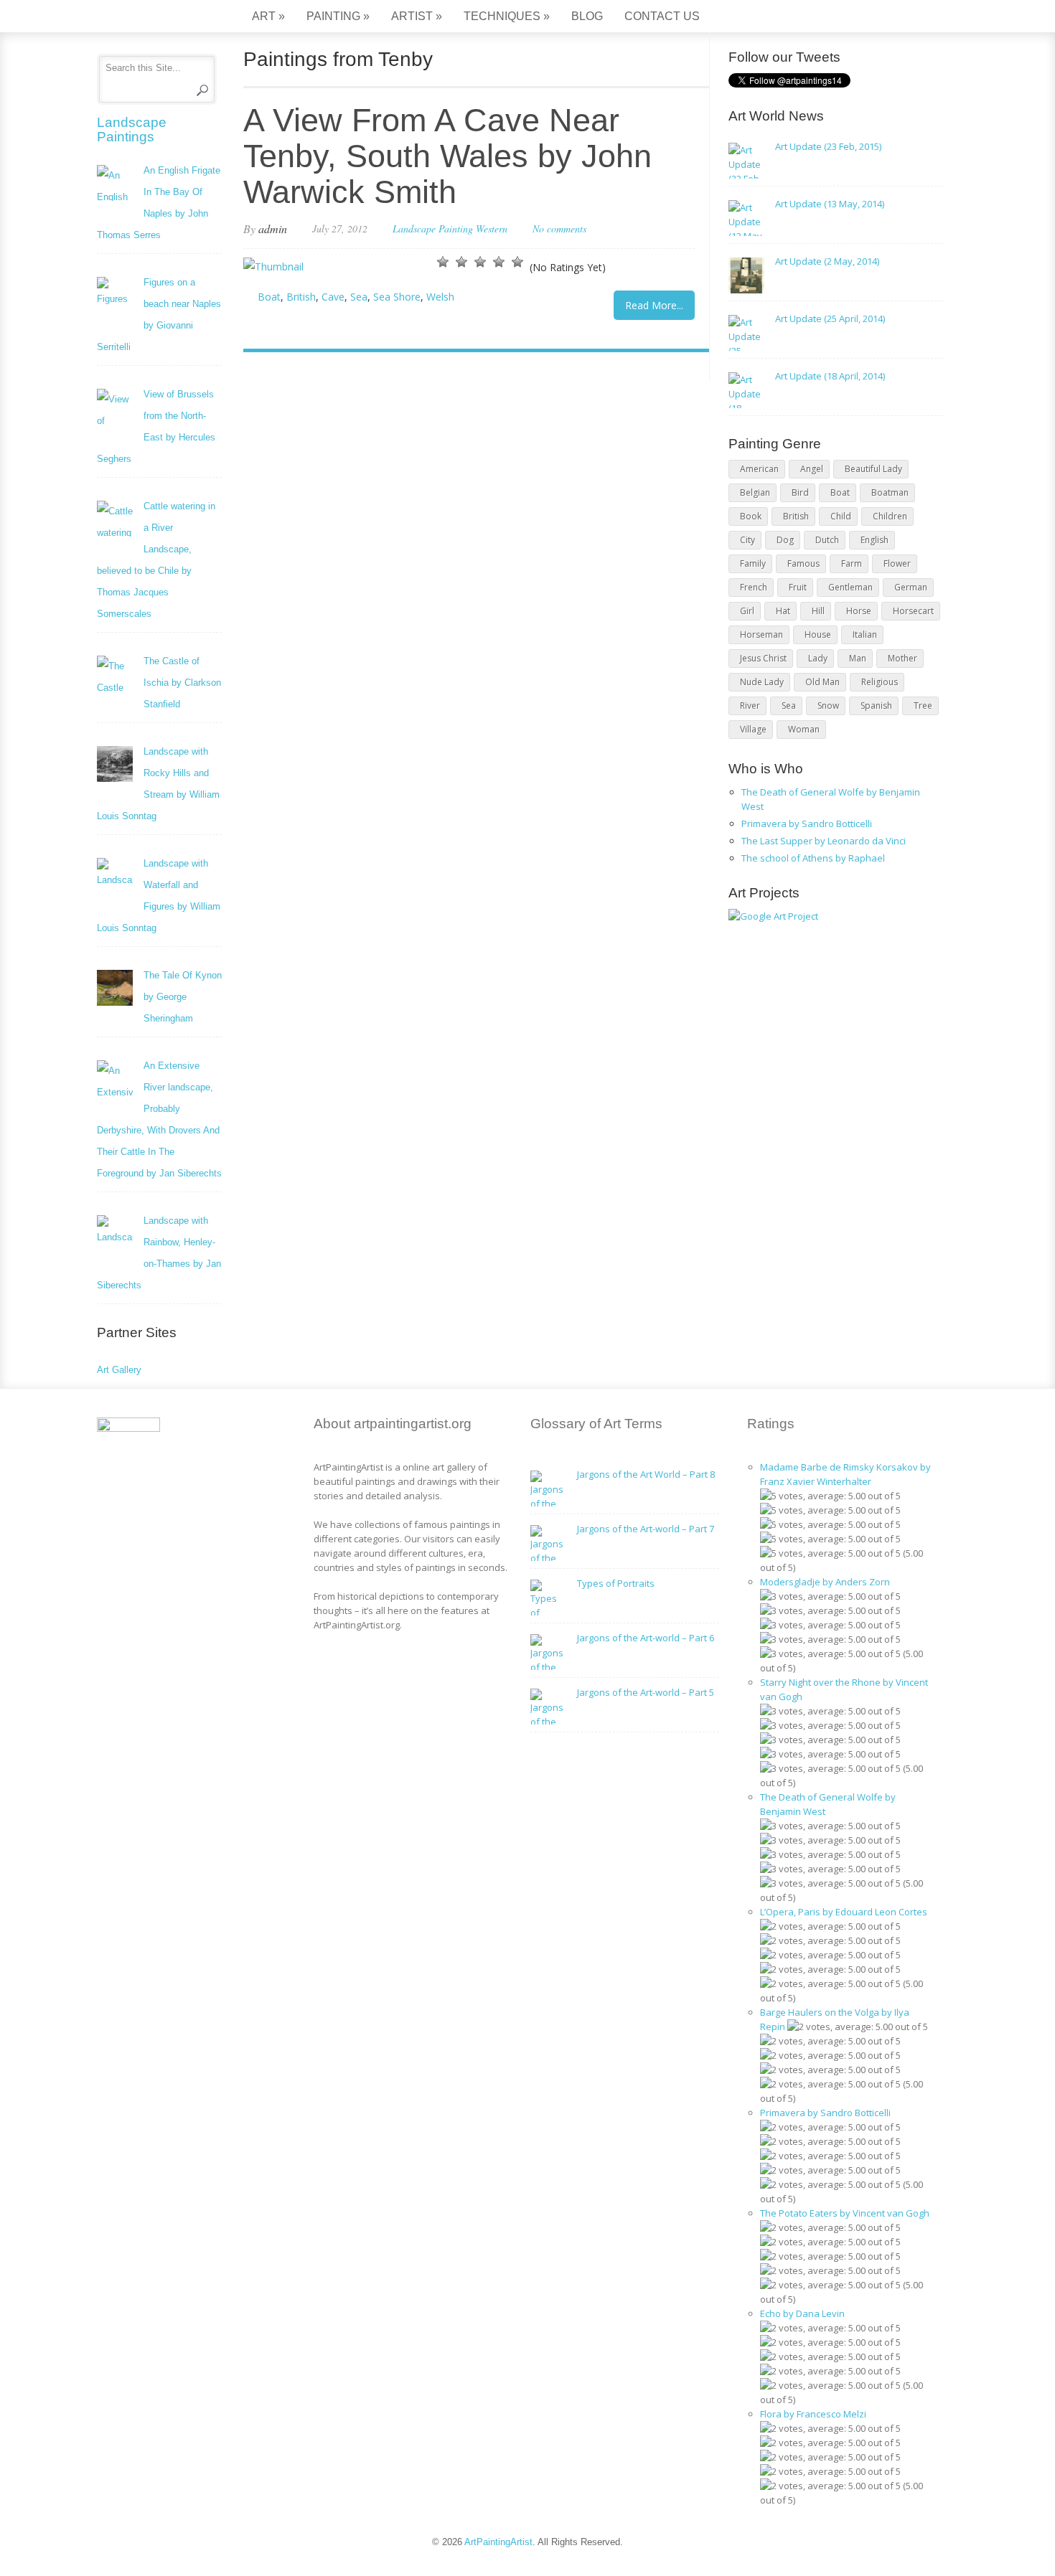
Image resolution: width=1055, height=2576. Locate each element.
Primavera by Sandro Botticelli (807, 824)
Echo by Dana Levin (802, 2313)
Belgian (755, 492)
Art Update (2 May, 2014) (827, 261)
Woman (804, 729)
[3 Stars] (480, 262)
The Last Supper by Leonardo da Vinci (824, 841)
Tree (923, 706)
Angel (812, 469)
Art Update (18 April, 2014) (830, 376)
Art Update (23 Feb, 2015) (828, 146)
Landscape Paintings (132, 129)
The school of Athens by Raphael (813, 858)
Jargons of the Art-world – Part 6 (646, 1638)
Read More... (654, 305)
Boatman (890, 492)
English (875, 540)
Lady (818, 658)
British (301, 297)
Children (890, 516)
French (754, 587)
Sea (359, 297)
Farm (852, 563)
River (750, 706)
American (759, 469)
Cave (333, 297)
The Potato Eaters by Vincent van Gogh (845, 2213)
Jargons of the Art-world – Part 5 (646, 1692)
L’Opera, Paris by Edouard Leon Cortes (844, 1912)
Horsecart (913, 611)
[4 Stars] (499, 262)
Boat (269, 297)
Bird (800, 492)
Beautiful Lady (873, 469)
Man (858, 658)
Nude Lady (762, 682)
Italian (865, 634)
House (818, 634)
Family (753, 563)
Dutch (827, 540)
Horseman (761, 634)
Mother (902, 658)
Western (492, 228)
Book (751, 516)
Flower (897, 563)
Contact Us (662, 16)
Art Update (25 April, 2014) (830, 319)
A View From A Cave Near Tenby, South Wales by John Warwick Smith (447, 156)
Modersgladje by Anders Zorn (825, 1582)
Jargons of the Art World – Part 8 (646, 1474)
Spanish (876, 706)
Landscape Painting (433, 228)
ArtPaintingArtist (152, 18)
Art (268, 16)
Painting (338, 16)
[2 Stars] (461, 262)
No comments (559, 228)
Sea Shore (397, 297)
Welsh (440, 297)
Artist (417, 16)
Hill (818, 611)
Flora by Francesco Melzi (813, 2414)
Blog (587, 16)
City (747, 540)
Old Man (822, 682)
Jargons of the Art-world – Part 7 (646, 1529)
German (911, 587)
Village (753, 729)
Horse (859, 611)
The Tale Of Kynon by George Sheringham (183, 997)
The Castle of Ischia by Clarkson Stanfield (182, 683)
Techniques (507, 16)
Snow (828, 706)
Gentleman (850, 587)
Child (841, 516)
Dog (785, 540)
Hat (783, 611)
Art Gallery (119, 1370)
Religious (880, 682)
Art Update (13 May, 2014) (830, 204)
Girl (747, 611)
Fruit (798, 587)
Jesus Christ (763, 658)
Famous (803, 563)
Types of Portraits (616, 1583)
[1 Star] (443, 262)
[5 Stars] (517, 262)
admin (273, 228)
